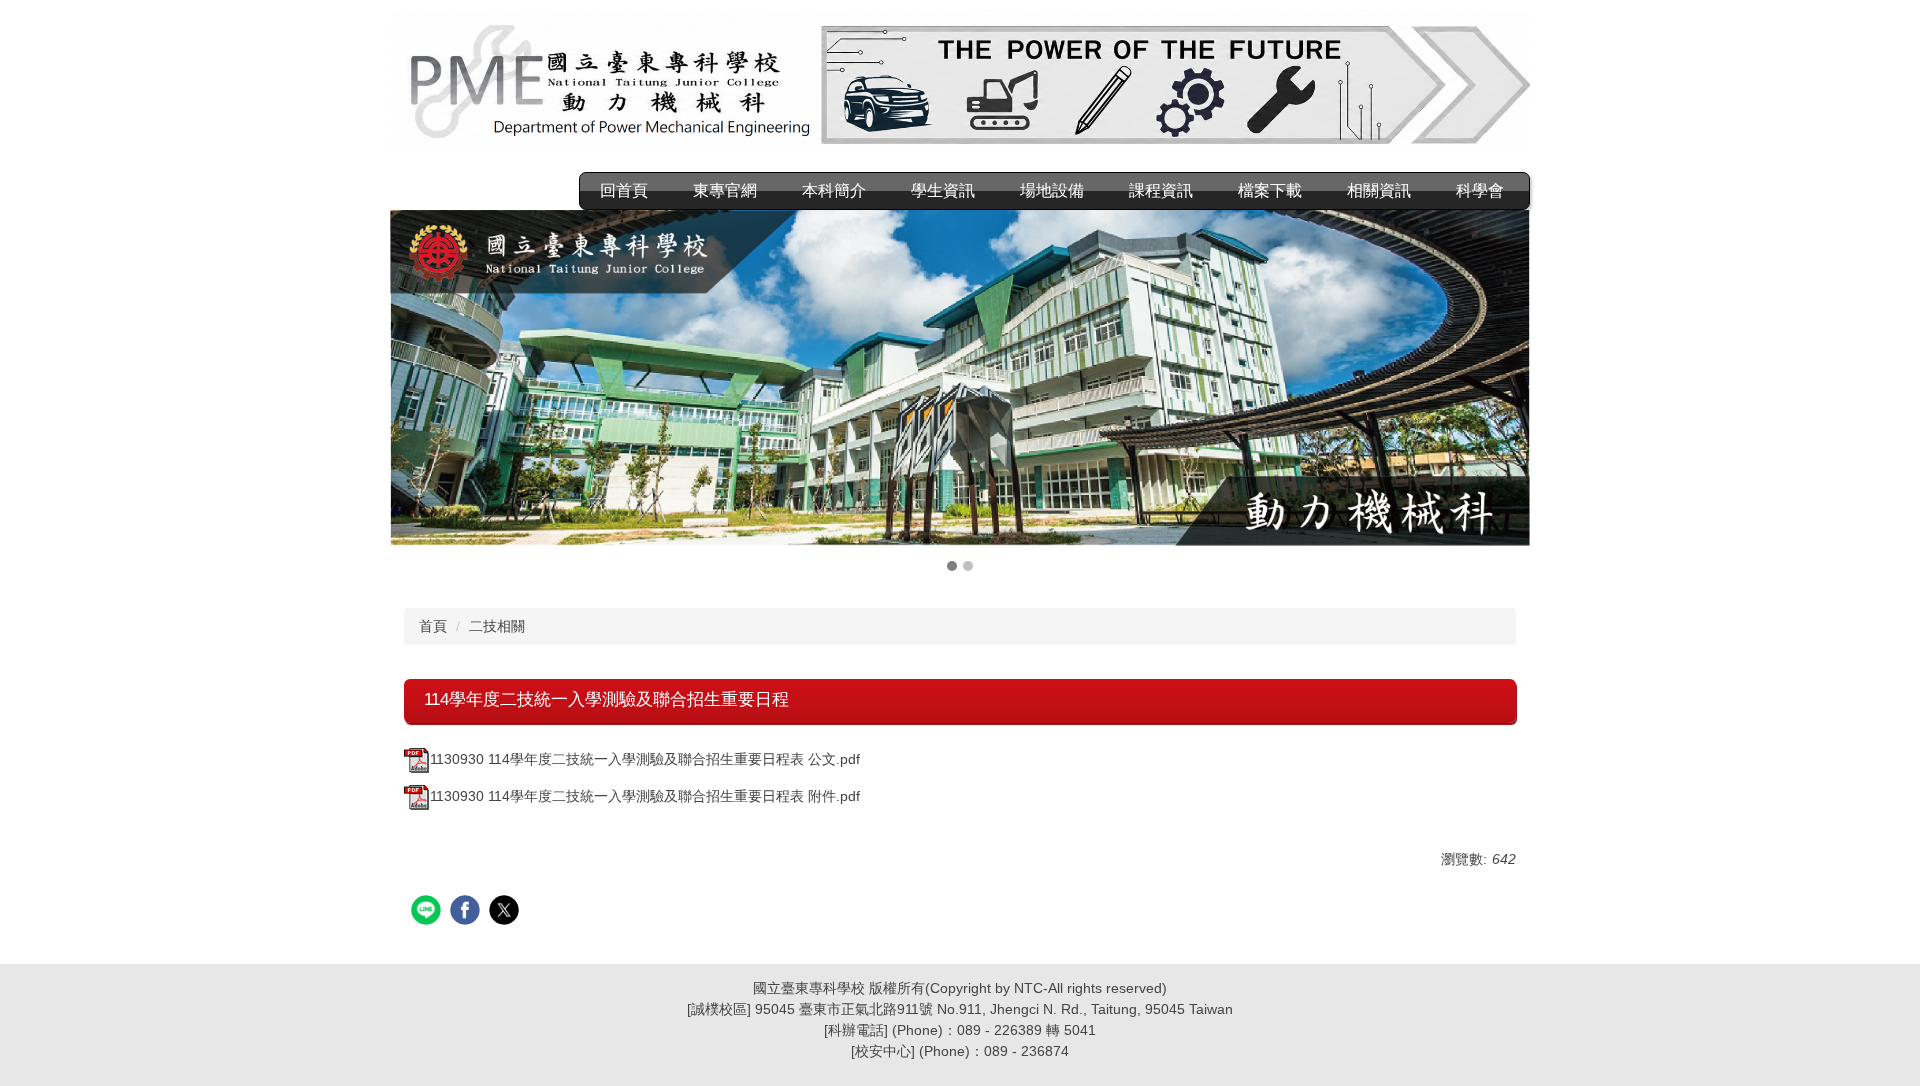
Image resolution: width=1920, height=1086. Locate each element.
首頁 (433, 626)
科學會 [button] (1480, 190)
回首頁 (624, 190)
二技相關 (497, 626)
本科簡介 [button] (834, 190)
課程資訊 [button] (1161, 190)
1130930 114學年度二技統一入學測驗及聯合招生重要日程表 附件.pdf (645, 796)
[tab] (952, 566)
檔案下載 (1270, 190)
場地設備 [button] (1052, 190)
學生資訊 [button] (943, 190)
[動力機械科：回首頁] (960, 83)
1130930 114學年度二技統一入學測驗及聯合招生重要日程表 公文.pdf (645, 759)
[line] (428, 912)
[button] (415, 393)
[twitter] (506, 912)
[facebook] (467, 912)
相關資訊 (1379, 190)
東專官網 (725, 190)
